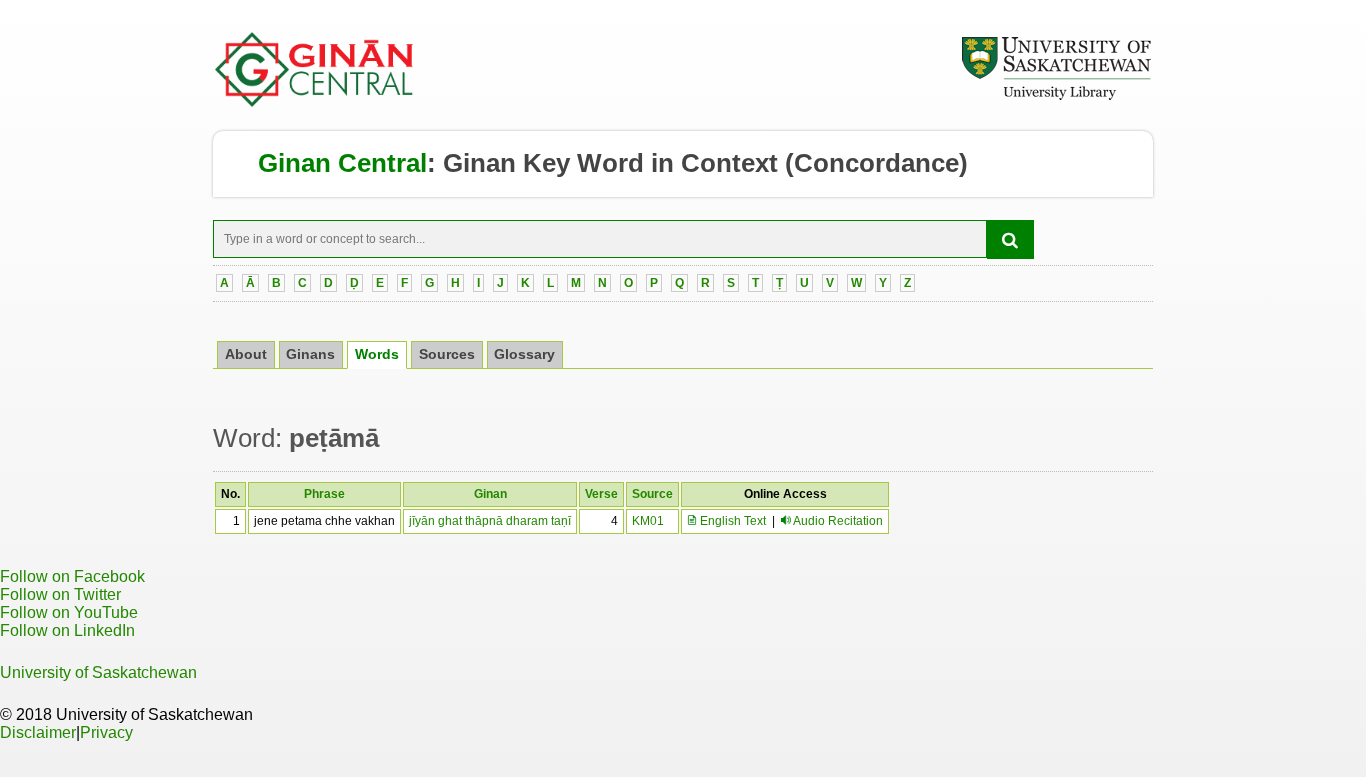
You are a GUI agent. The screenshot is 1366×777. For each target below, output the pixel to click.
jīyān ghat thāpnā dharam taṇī (490, 521)
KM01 (648, 521)
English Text (731, 521)
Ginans (310, 354)
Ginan (490, 494)
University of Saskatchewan (98, 672)
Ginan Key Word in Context (610, 163)
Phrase (324, 494)
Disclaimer (38, 732)
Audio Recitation (838, 521)
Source (652, 494)
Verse (601, 494)
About (246, 354)
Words (377, 354)
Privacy (106, 732)
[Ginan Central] (315, 102)
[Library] (1056, 97)
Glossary (524, 354)
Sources (447, 354)
